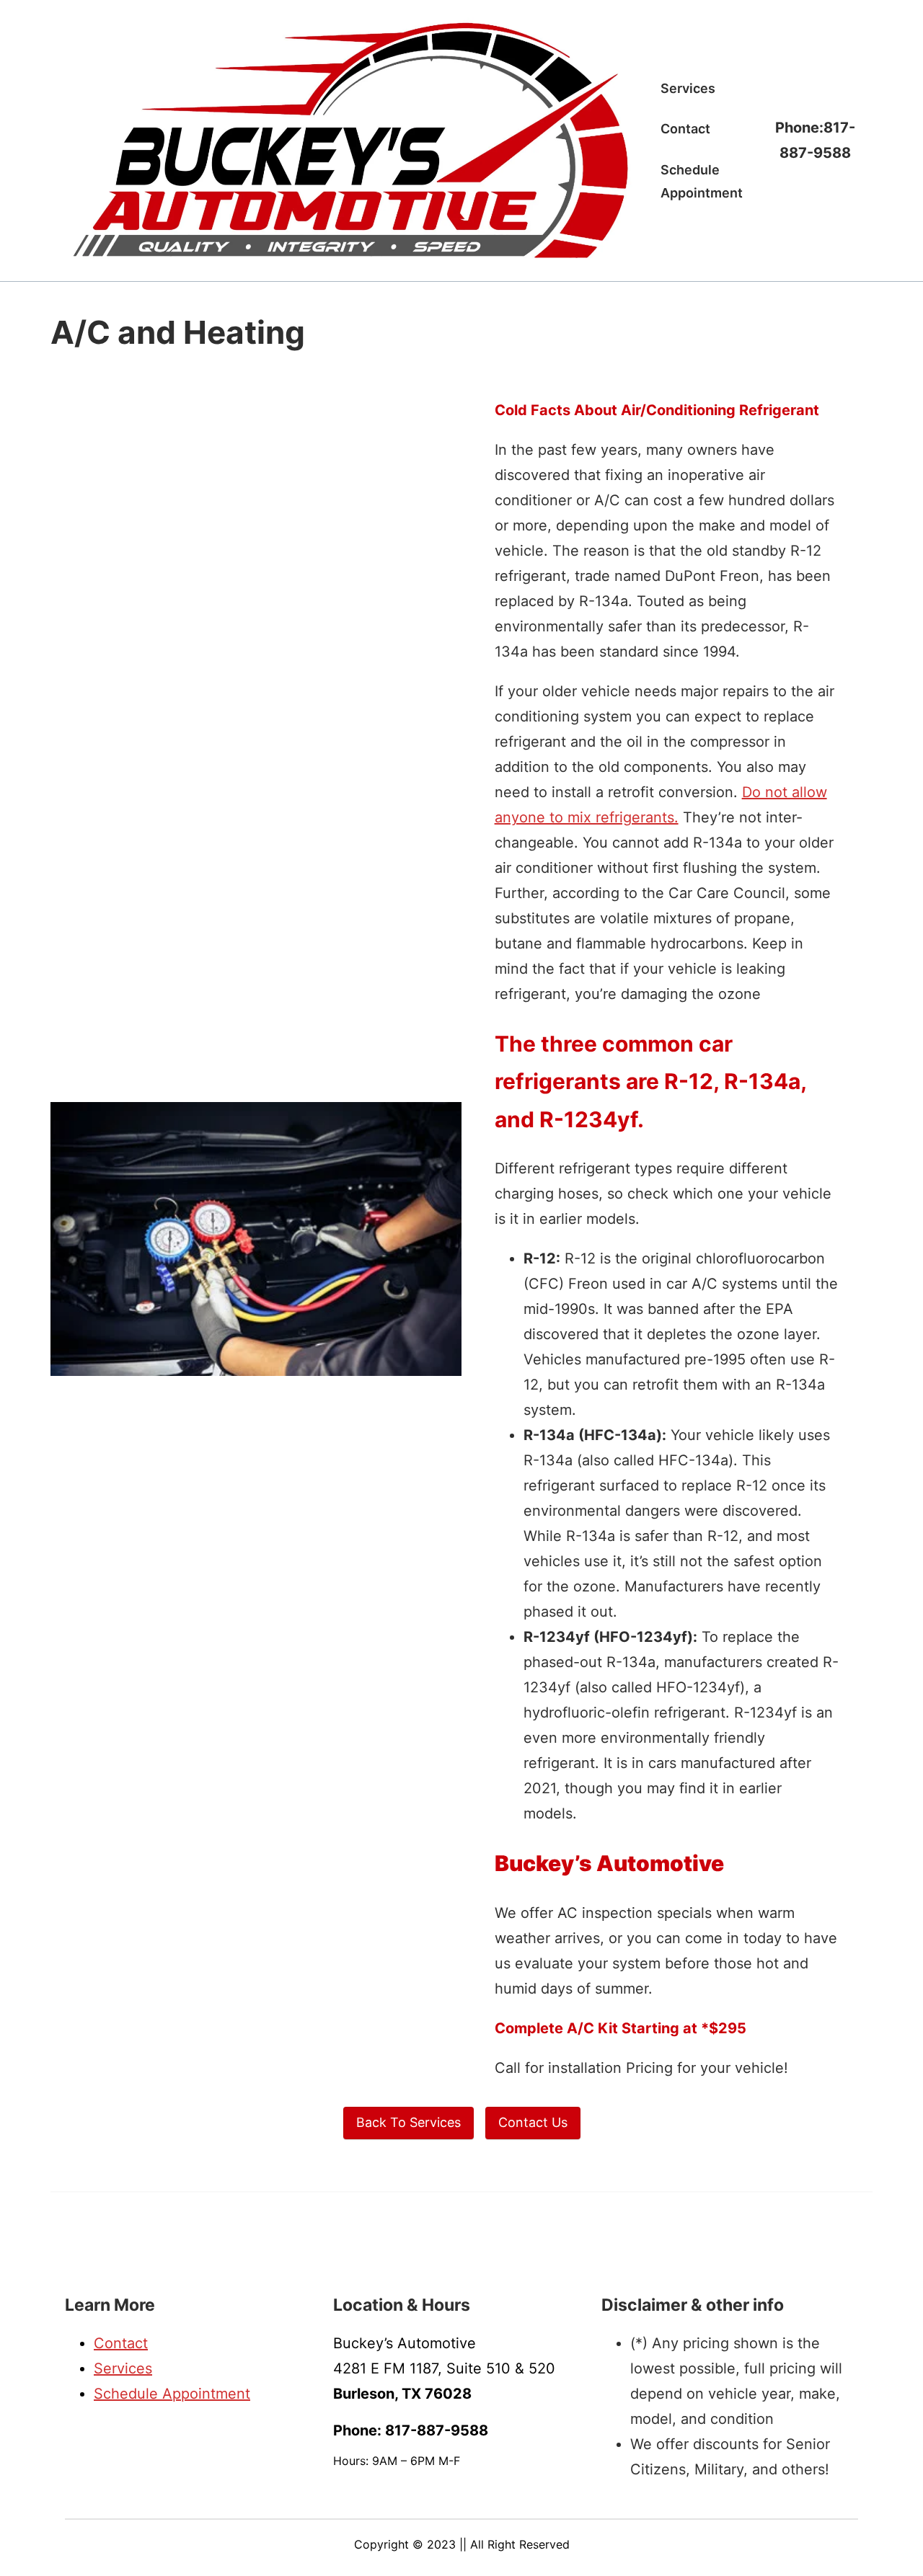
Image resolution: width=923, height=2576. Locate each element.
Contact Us (533, 2122)
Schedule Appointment (172, 2394)
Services (123, 2368)
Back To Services (408, 2122)
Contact (121, 2343)
